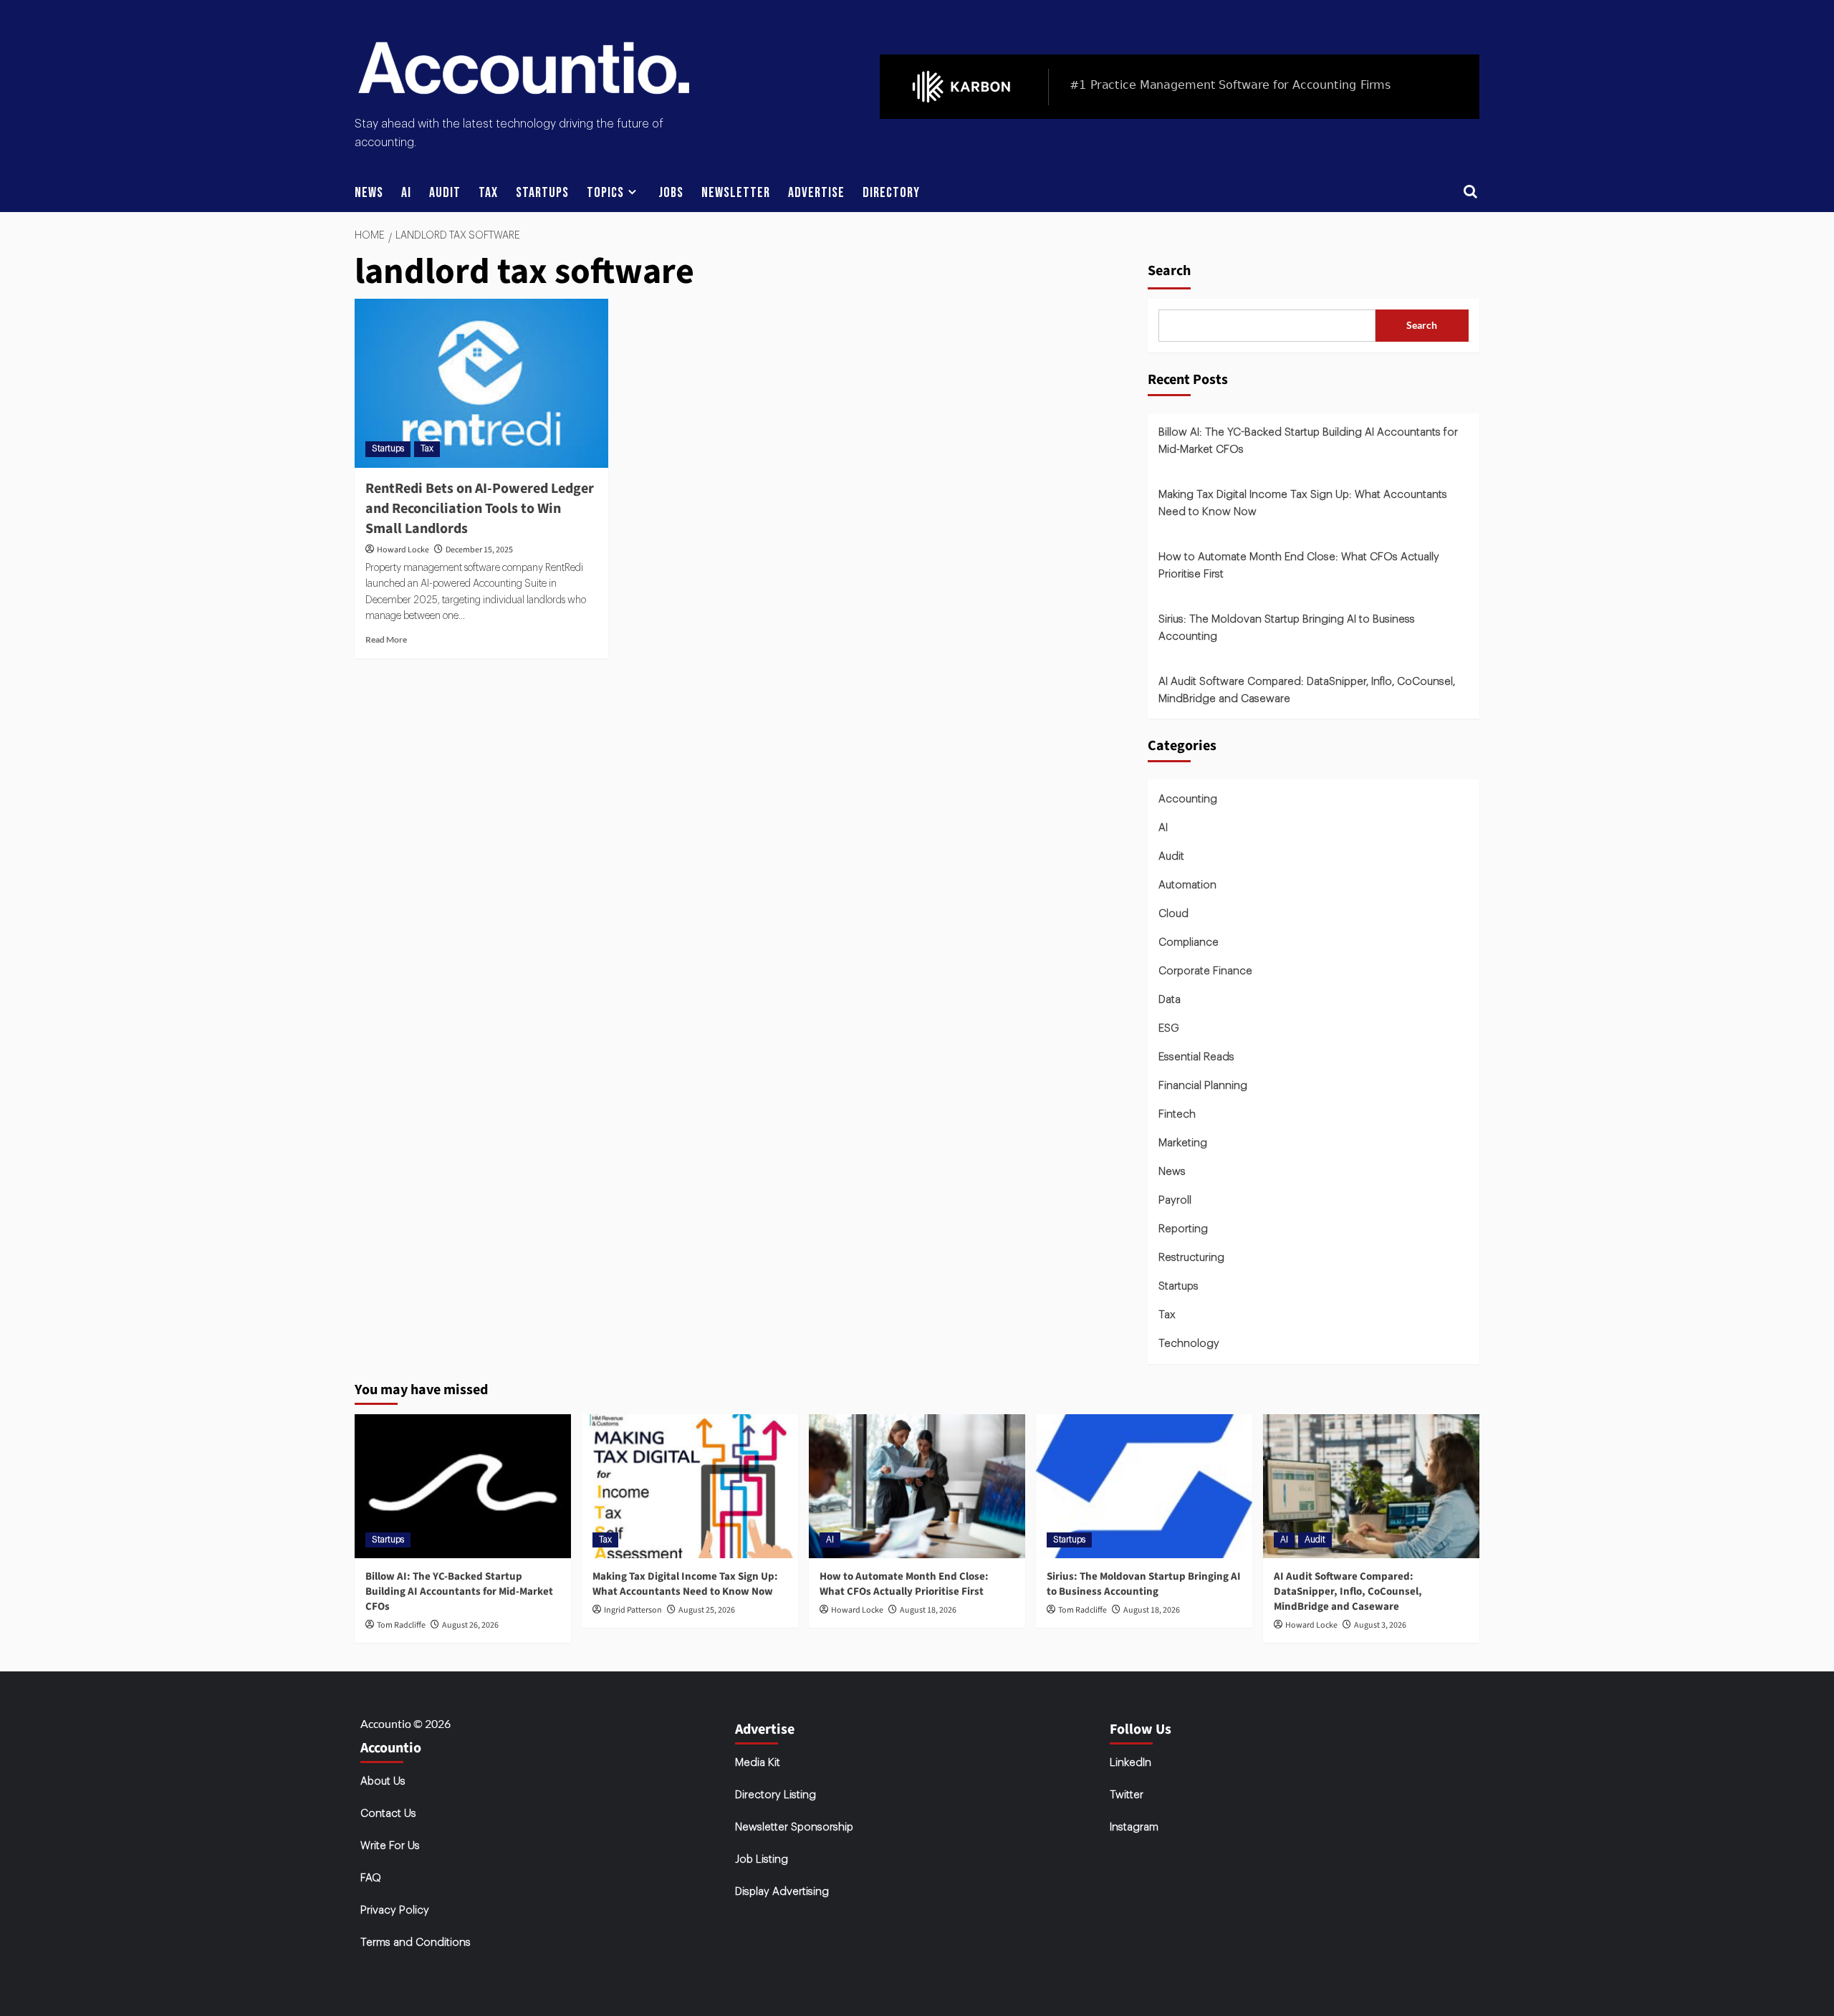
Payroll (1175, 1200)
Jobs (671, 193)
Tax (488, 193)
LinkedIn (1130, 1763)
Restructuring (1191, 1258)
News (369, 193)
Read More (386, 639)
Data (1170, 1000)
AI (406, 193)
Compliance (1189, 942)
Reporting (1183, 1229)
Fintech (1177, 1114)
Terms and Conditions (416, 1943)
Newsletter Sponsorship (794, 1827)
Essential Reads (1196, 1057)
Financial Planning (1203, 1086)
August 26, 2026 (470, 1625)
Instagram (1134, 1827)
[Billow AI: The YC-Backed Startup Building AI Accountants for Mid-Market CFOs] (463, 1486)
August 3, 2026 (1380, 1625)
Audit (445, 193)
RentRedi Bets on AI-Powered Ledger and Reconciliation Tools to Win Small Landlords (480, 509)
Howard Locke (403, 550)
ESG (1169, 1028)
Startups (542, 193)
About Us (383, 1781)
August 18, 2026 (928, 1610)
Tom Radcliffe (401, 1625)
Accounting (1188, 799)
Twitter (1127, 1795)
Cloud (1173, 914)
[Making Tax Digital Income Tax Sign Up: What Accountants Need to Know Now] (690, 1486)
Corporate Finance (1205, 971)
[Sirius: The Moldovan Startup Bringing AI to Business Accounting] (1144, 1486)
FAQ (371, 1878)
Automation (1187, 885)
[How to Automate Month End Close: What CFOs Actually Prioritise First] (917, 1486)
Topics (605, 193)
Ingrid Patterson (633, 1610)
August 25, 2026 (707, 1610)
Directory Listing (776, 1795)
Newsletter (736, 193)
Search (1169, 271)
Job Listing (762, 1859)
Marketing (1183, 1143)
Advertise (816, 193)
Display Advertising (782, 1892)
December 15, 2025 (479, 550)
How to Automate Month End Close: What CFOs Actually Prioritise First (1299, 566)
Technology (1189, 1344)
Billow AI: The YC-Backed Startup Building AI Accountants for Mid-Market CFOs (1308, 441)
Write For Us (390, 1846)
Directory (891, 193)
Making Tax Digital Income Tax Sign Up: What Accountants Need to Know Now (1303, 503)
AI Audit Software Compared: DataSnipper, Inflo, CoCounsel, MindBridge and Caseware (1307, 690)
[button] (1470, 193)
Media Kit (758, 1763)
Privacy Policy (395, 1910)
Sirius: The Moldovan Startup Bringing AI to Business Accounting (1287, 628)
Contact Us (388, 1814)
